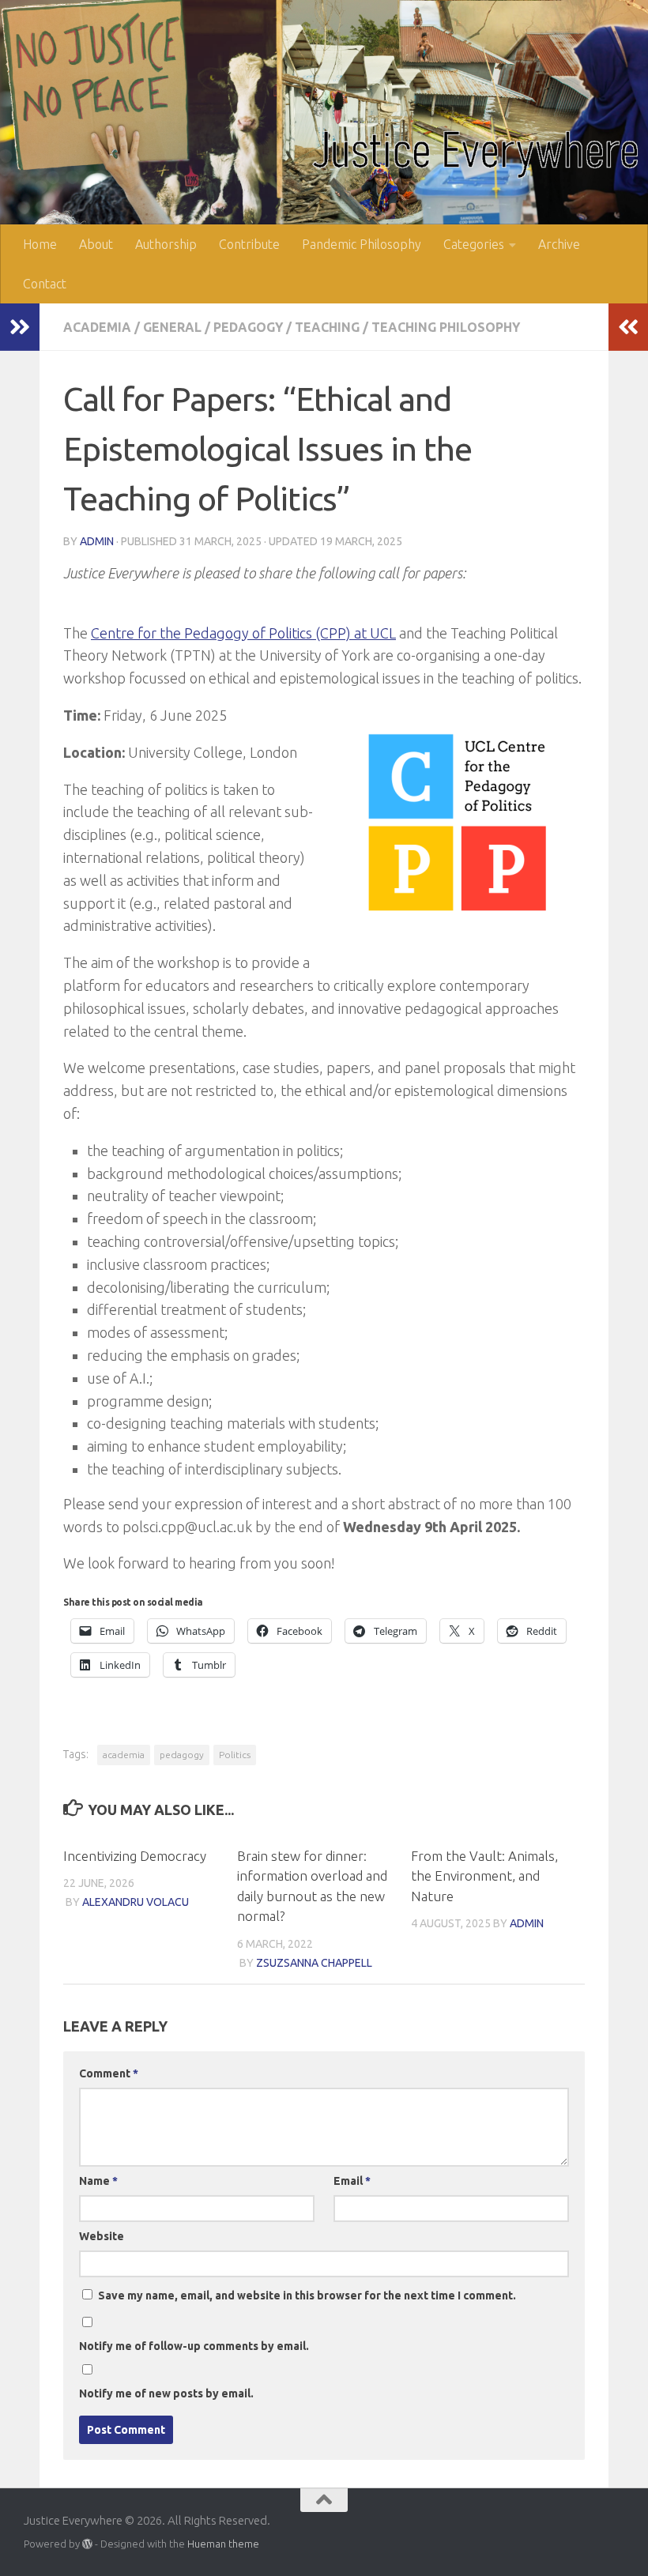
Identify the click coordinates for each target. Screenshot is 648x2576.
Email (352, 2181)
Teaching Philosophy (446, 327)
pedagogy (182, 1755)
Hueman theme (223, 2544)
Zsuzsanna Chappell (314, 1963)
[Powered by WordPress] (87, 2544)
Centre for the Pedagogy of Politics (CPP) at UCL (243, 633)
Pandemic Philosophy (362, 244)
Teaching (327, 327)
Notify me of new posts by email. (166, 2393)
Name (98, 2181)
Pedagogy (248, 327)
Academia (97, 327)
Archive (559, 244)
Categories (474, 244)
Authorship (166, 244)
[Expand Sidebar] (20, 327)
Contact (45, 284)
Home (40, 244)
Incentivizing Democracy (135, 1856)
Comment (109, 2073)
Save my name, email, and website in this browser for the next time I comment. (307, 2295)
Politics (235, 1755)
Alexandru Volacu (136, 1902)
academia (124, 1755)
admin (97, 541)
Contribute (249, 244)
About (96, 244)
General (172, 327)
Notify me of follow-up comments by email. (194, 2346)
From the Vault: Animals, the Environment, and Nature (484, 1876)
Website (102, 2236)
